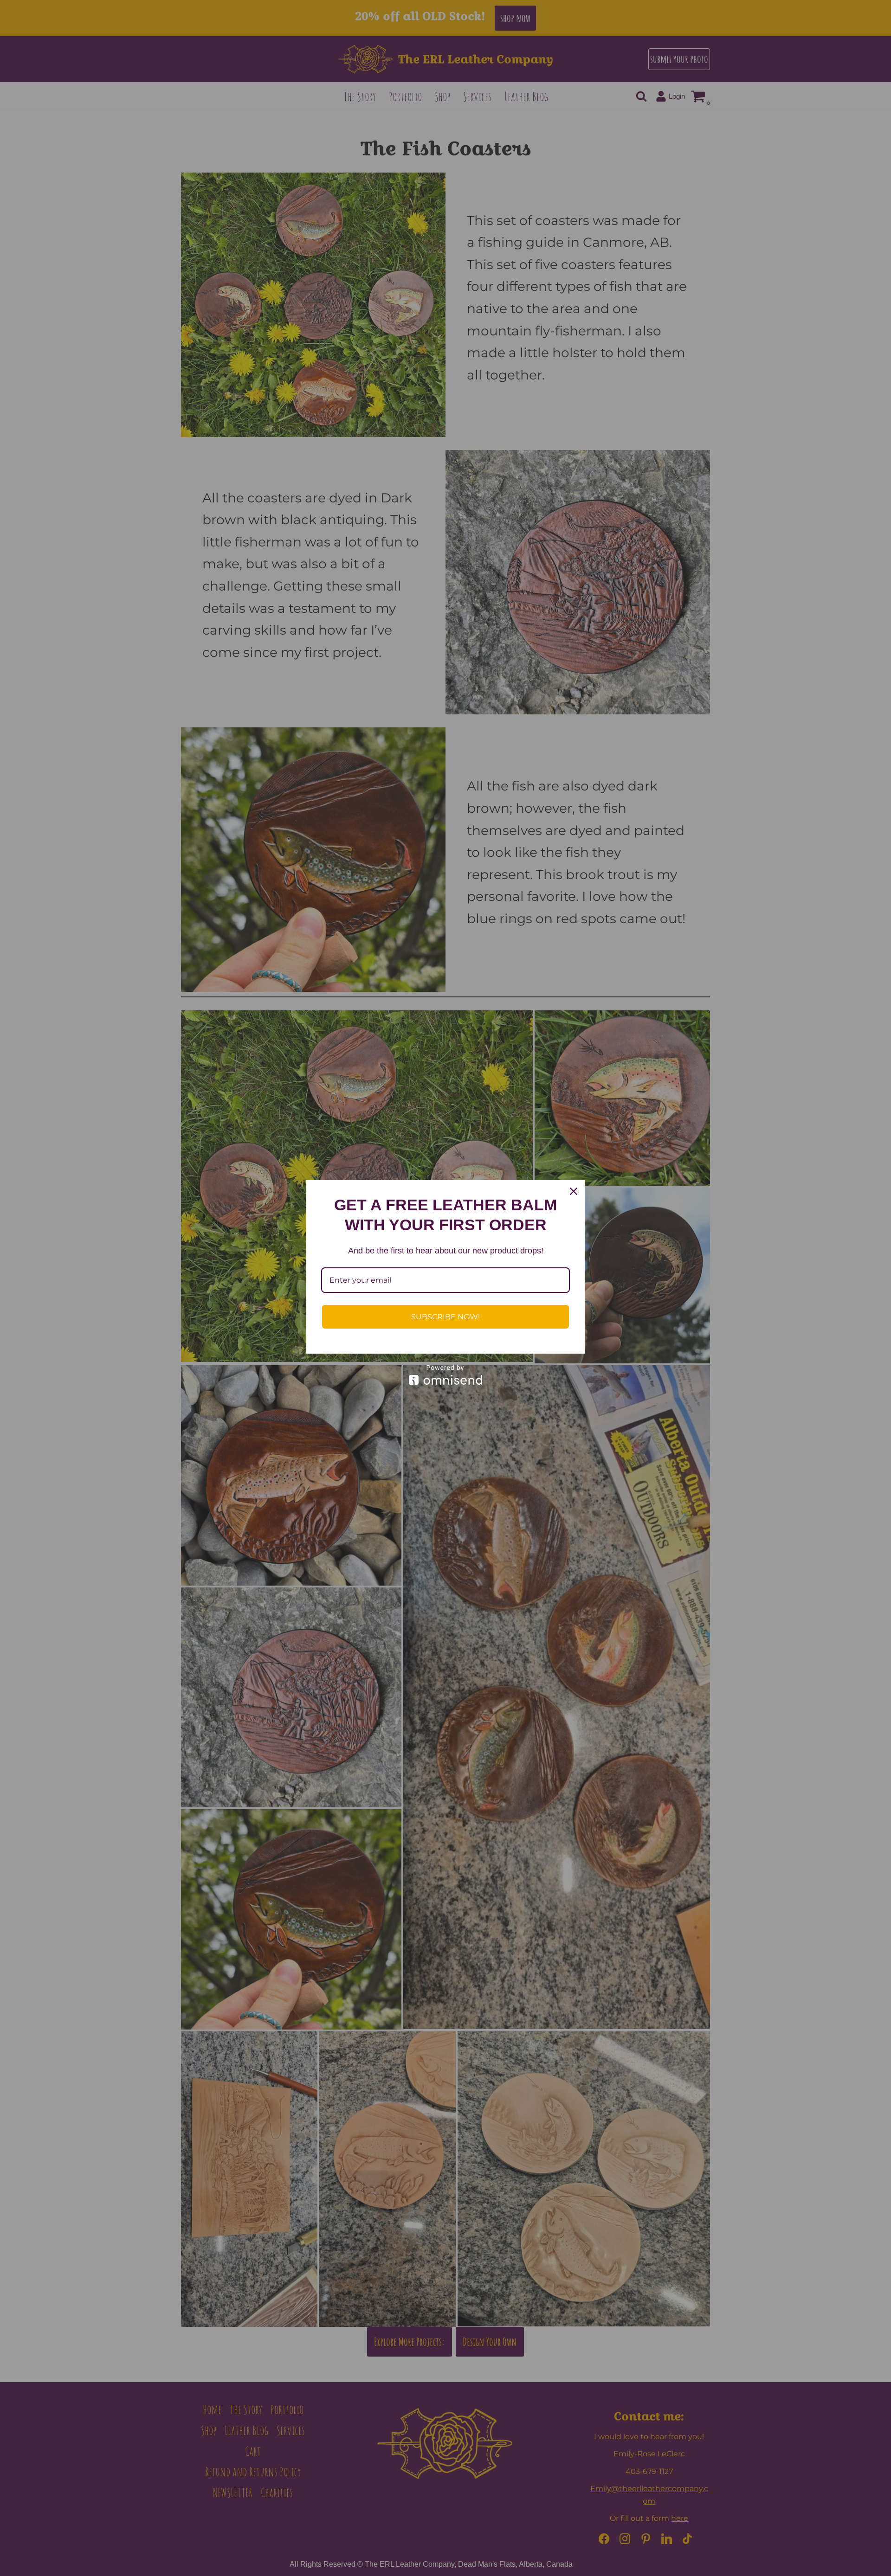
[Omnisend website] (445, 1375)
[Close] (574, 1191)
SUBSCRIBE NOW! (445, 1317)
